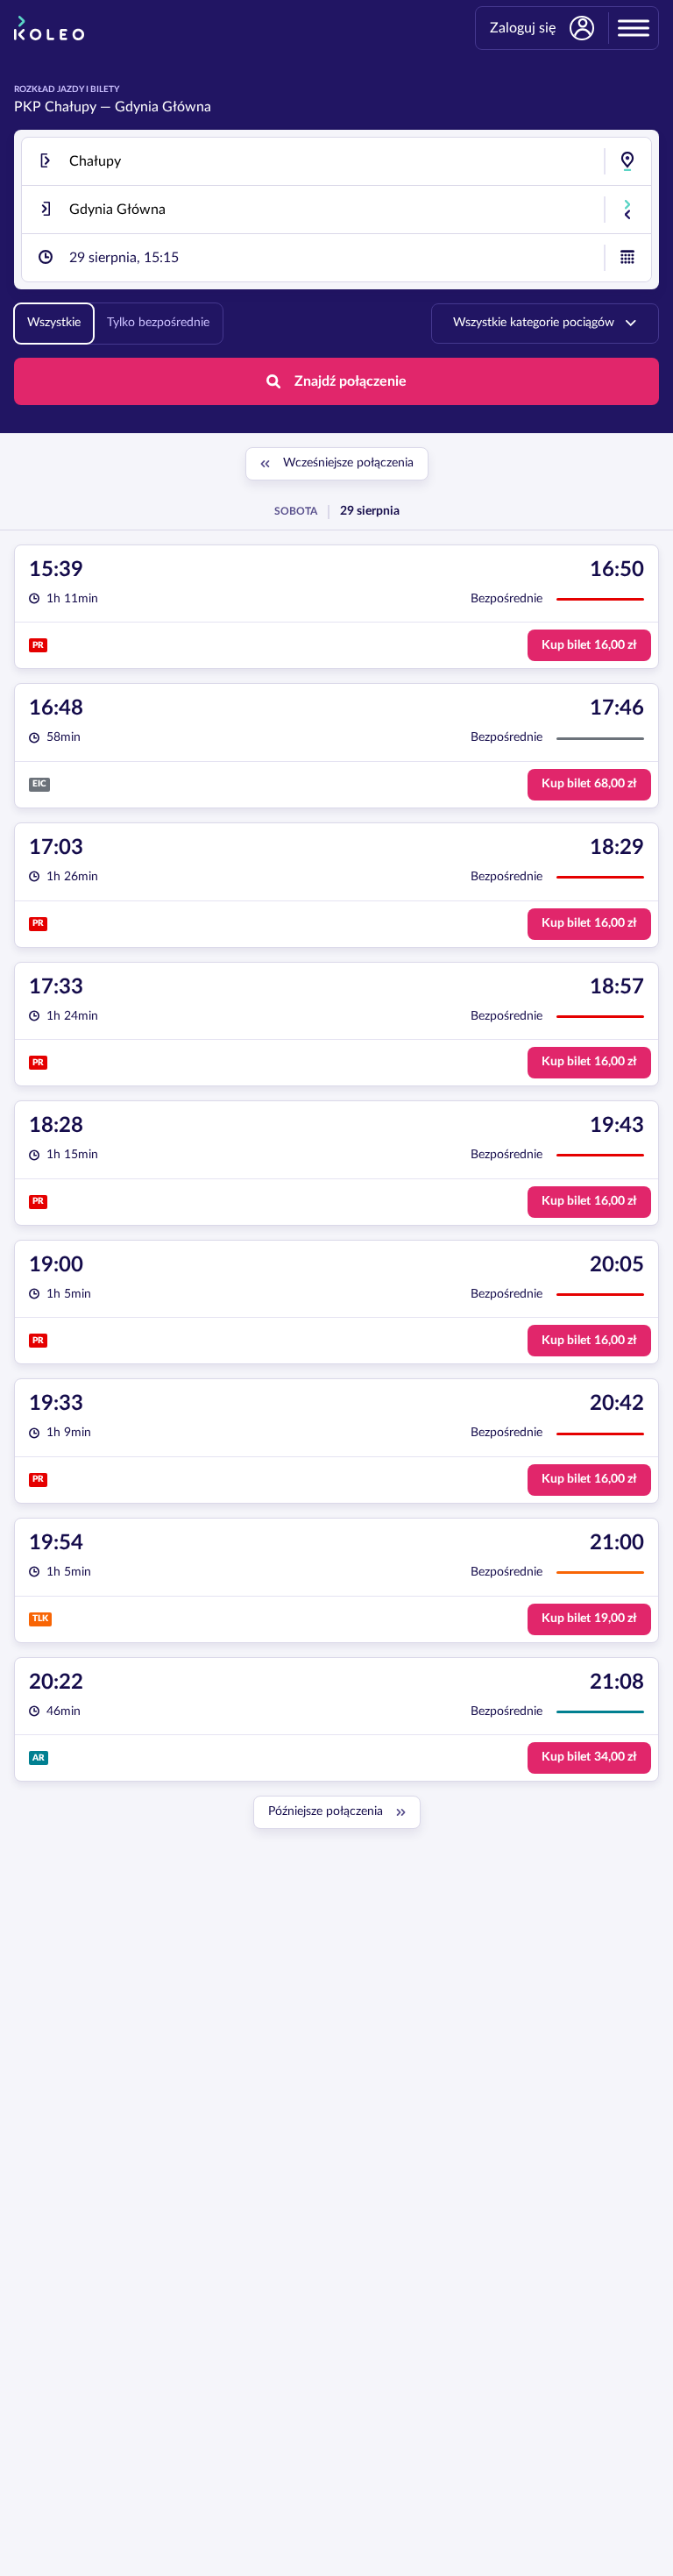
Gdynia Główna (163, 107)
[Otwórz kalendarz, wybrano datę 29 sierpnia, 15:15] (627, 258)
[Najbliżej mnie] (627, 161)
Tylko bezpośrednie (158, 323)
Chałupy (71, 107)
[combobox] (336, 161)
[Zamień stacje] (627, 210)
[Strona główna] (49, 28)
